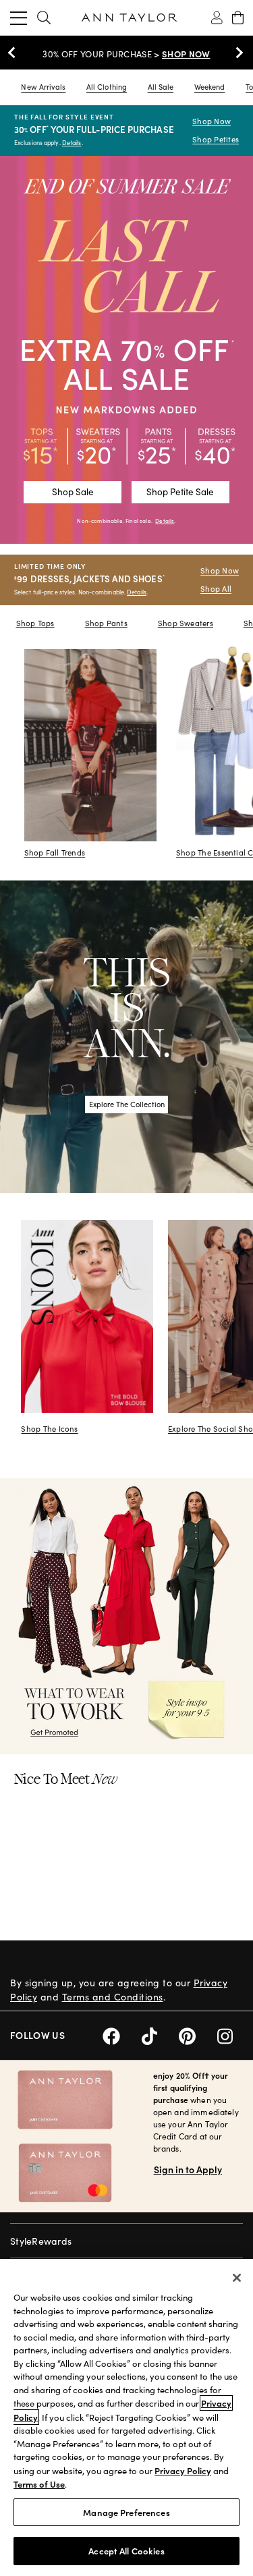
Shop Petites (216, 139)
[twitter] (160, 2034)
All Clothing (107, 87)
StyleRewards (41, 2241)
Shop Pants (106, 623)
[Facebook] (122, 2034)
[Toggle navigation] (19, 18)
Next (236, 53)
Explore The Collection (127, 1104)
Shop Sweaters (186, 623)
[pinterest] (198, 2034)
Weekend (210, 87)
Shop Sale (73, 492)
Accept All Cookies (126, 2551)
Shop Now (212, 121)
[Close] (237, 2278)
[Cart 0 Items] (238, 18)
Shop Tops (35, 623)
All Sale (161, 87)
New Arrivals (43, 87)
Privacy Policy (183, 2470)
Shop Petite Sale (180, 492)
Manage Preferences (126, 2512)
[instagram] (230, 2034)
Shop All (216, 589)
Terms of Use (39, 2484)
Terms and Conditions (113, 1997)
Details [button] (165, 521)
